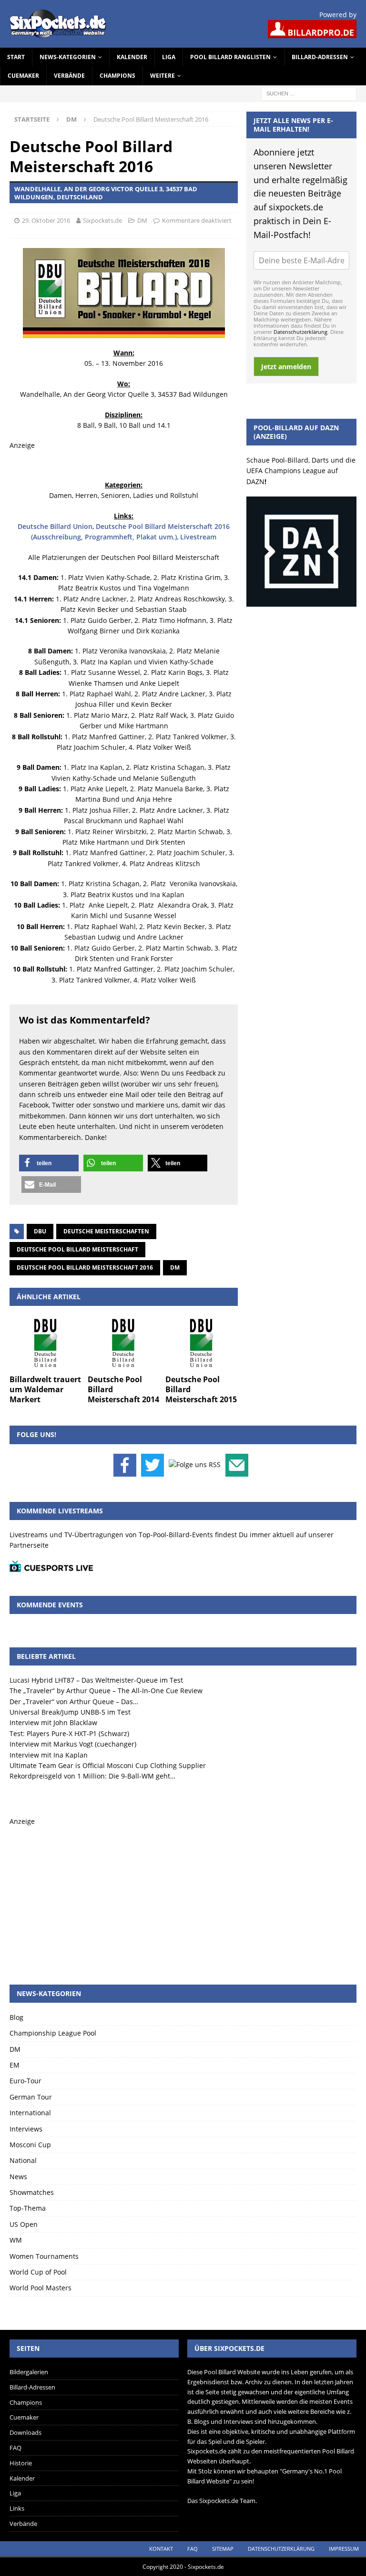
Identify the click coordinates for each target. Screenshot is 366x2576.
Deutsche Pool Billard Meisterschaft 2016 (85, 1267)
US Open (24, 2224)
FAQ (15, 2448)
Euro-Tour (25, 2081)
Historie (21, 2463)
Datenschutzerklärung (300, 332)
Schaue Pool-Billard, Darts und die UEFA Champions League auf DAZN (301, 471)
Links (17, 2508)
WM (16, 2240)
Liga (169, 57)
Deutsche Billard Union (55, 526)
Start (16, 57)
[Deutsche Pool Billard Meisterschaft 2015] (202, 1343)
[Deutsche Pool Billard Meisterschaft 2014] (124, 1343)
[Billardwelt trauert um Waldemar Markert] (46, 1343)
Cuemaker (23, 76)
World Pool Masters (41, 2288)
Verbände (69, 76)
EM (15, 2065)
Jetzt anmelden (286, 367)
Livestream (198, 537)
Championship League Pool (53, 2033)
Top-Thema (28, 2208)
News (18, 2177)
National (23, 2160)
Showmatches (32, 2192)
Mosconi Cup (30, 2145)
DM (142, 220)
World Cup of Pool (38, 2272)
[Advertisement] (183, 1894)
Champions (117, 76)
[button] (49, 1163)
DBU (40, 1231)
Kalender (132, 57)
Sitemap (223, 2549)
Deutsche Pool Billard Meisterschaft (77, 1249)
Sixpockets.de (102, 220)
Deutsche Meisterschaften (106, 1231)
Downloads (25, 2432)
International (30, 2113)
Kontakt (161, 2549)
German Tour (31, 2097)
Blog (16, 2017)
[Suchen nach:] (309, 93)
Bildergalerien (29, 2372)
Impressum (344, 2549)
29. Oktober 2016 (46, 220)
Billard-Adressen (320, 57)
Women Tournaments (44, 2256)
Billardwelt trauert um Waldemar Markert (45, 1389)
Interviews (26, 2129)
